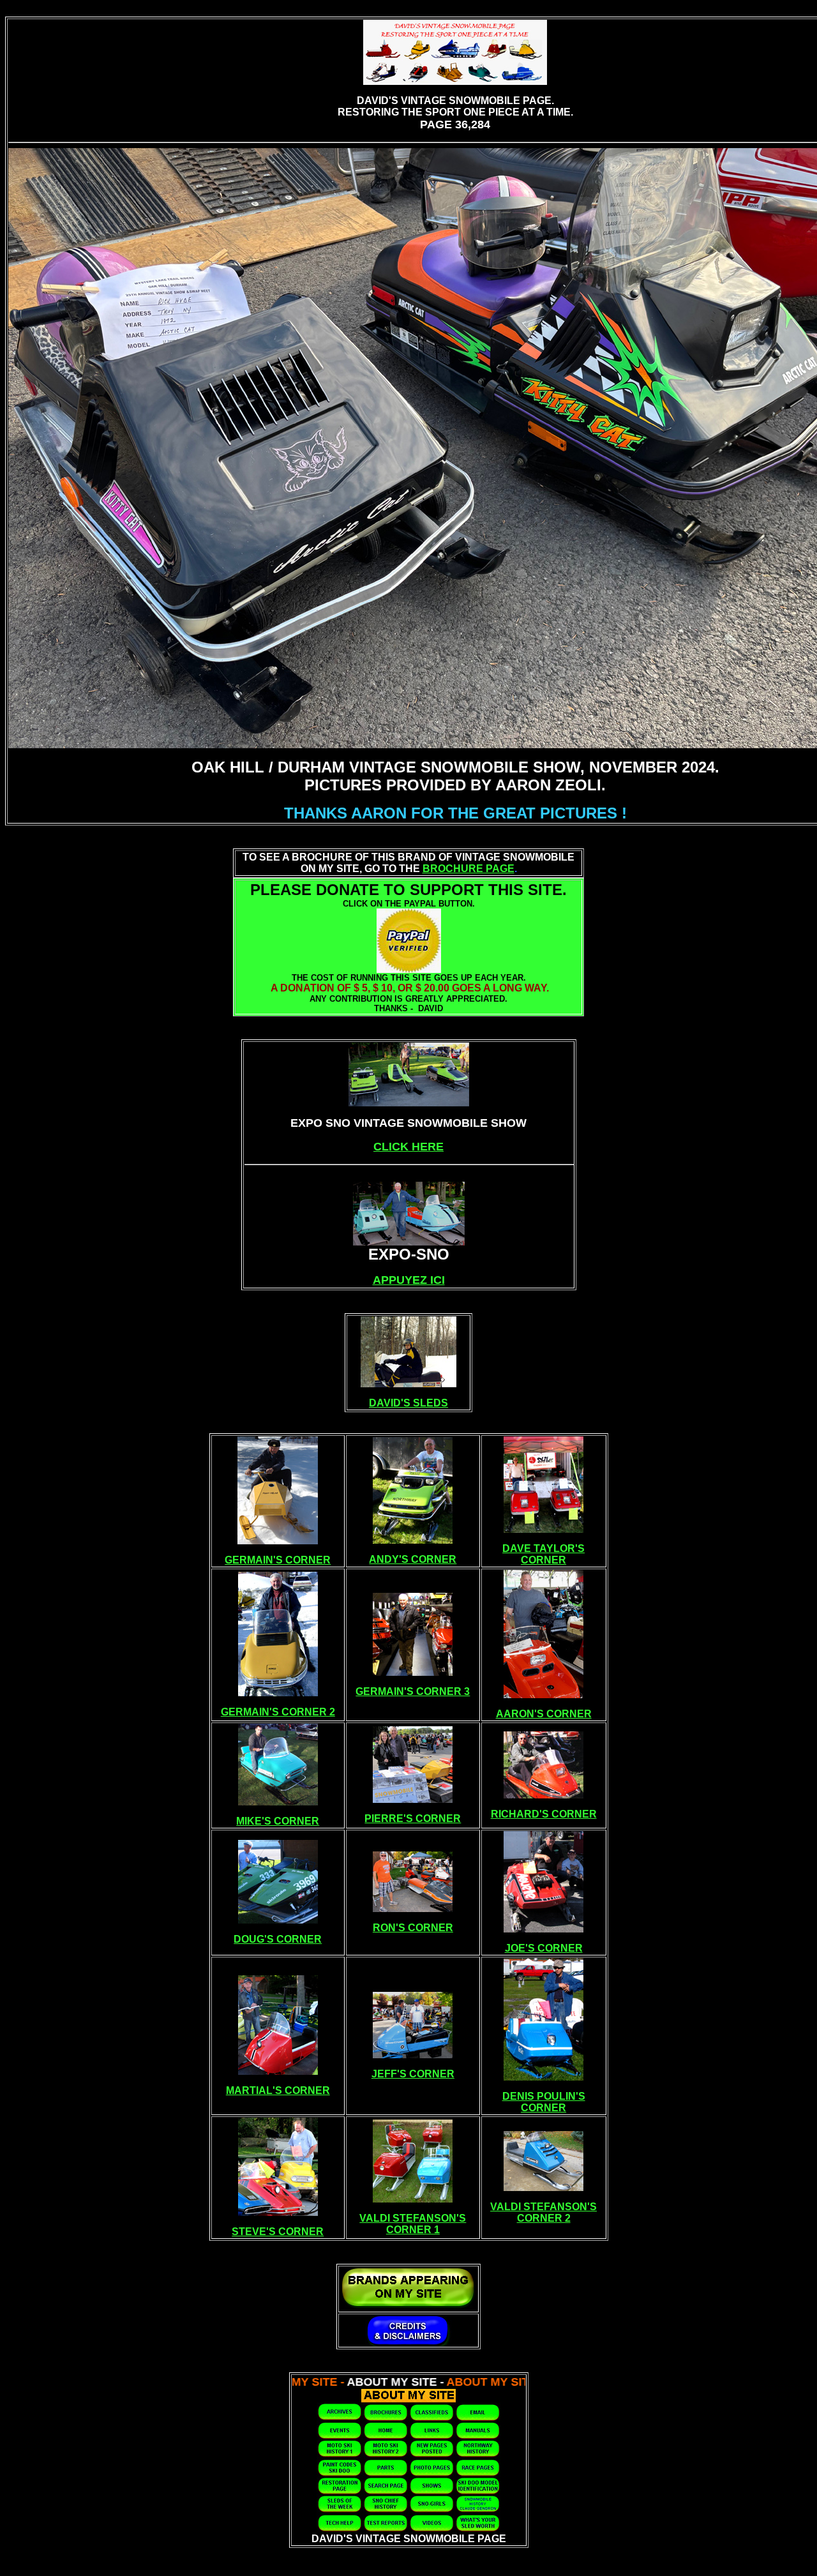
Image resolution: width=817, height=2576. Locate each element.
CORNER (543, 1560)
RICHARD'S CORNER (544, 1814)
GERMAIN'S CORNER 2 (278, 1712)
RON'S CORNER (413, 1928)
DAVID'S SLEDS (408, 1403)
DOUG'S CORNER (278, 1939)
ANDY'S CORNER (413, 1559)
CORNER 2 (544, 2218)
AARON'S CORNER (544, 1714)
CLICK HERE (408, 1147)
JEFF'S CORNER (413, 2074)
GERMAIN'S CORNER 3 (413, 1691)
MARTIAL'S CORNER (278, 2090)
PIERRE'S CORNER (413, 1819)
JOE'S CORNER (544, 1948)
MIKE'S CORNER (278, 1821)
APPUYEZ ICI (409, 1280)
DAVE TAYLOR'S (543, 1548)
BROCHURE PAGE (468, 869)
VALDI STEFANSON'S (413, 2218)
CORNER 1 (413, 2230)
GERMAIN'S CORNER (278, 1560)
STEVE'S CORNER (278, 2232)
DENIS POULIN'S (544, 2096)
